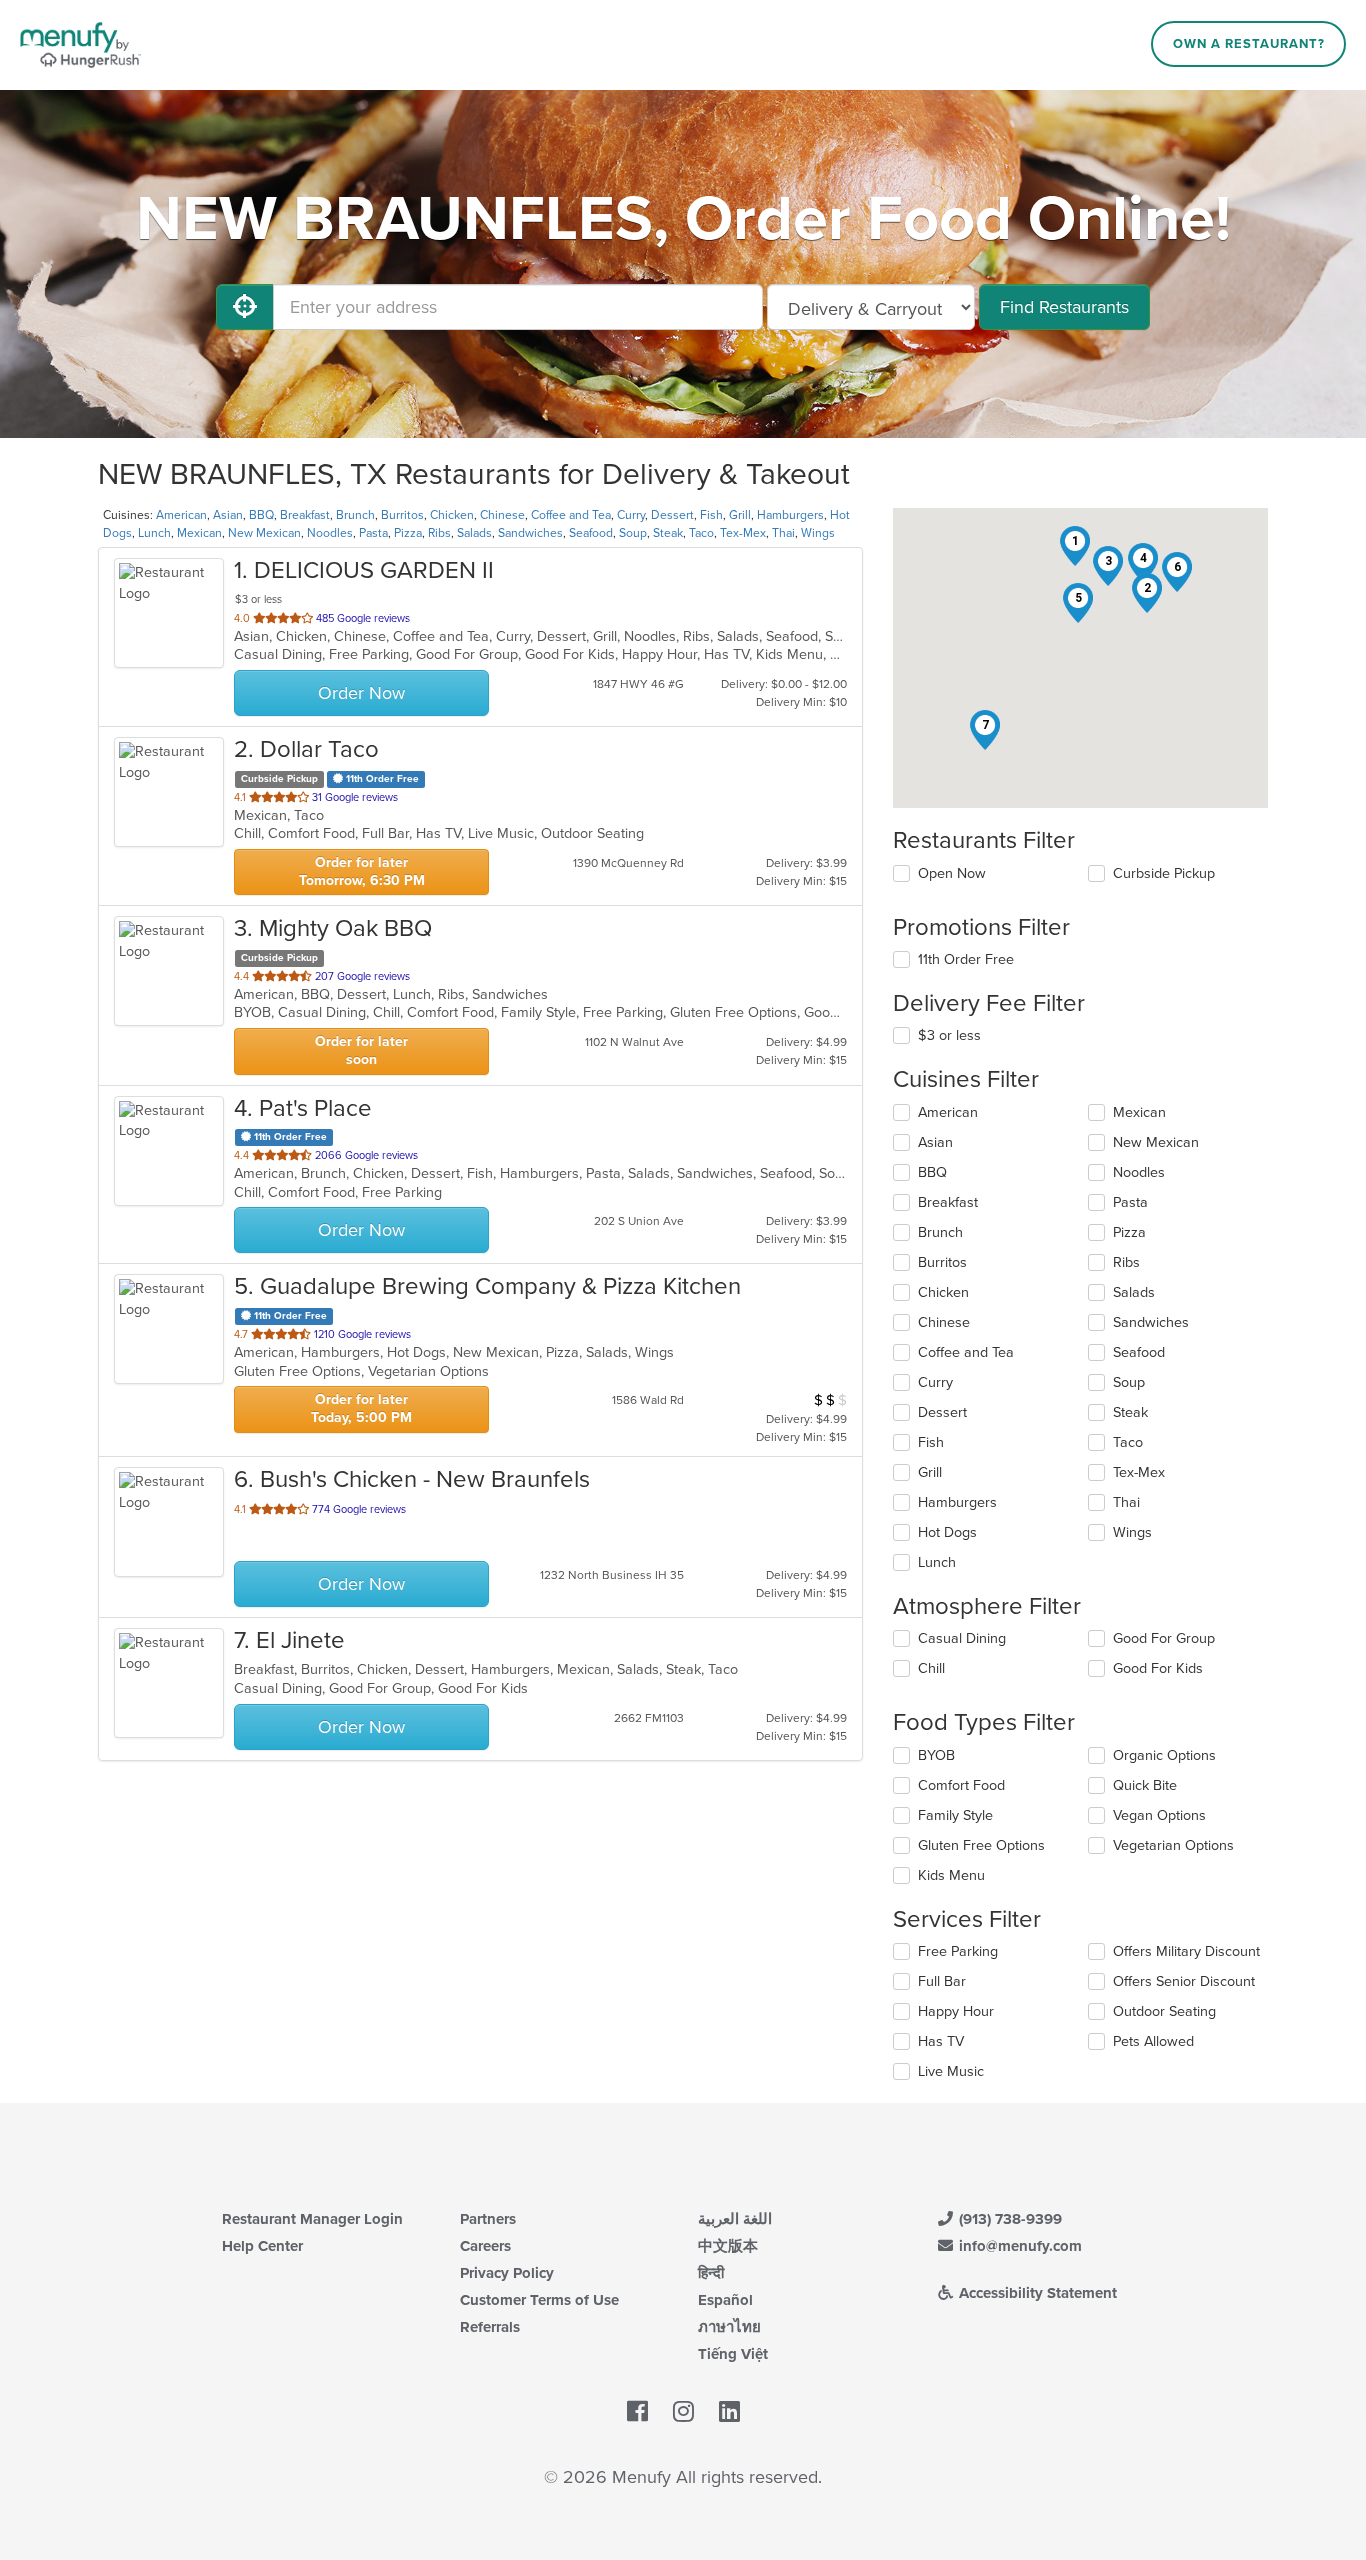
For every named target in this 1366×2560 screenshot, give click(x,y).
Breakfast (305, 515)
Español (725, 2300)
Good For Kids (1158, 1668)
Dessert (672, 515)
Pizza (408, 533)
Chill (931, 1668)
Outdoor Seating (1164, 2011)
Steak (668, 533)
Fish (711, 515)
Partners (488, 2219)
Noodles (330, 533)
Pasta (373, 533)
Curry (631, 515)
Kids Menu (951, 1875)
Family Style (955, 1815)
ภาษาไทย (729, 2327)
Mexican (199, 533)
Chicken (452, 515)
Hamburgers (790, 515)
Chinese (502, 515)
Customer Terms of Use (539, 2300)
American (181, 515)
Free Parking (958, 1951)
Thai (783, 533)
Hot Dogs (947, 1532)
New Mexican (264, 533)
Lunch (154, 533)
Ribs (439, 533)
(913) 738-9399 (1008, 2219)
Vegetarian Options (1173, 1845)
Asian (228, 515)
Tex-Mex (743, 533)
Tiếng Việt (733, 2354)
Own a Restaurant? (1249, 44)
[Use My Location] (245, 307)
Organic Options (1164, 1755)
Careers (485, 2246)
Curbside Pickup (1164, 873)
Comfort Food (961, 1785)
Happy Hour (956, 2011)
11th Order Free (966, 959)
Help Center (262, 2246)
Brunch (355, 515)
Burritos (402, 515)
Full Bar (942, 1981)
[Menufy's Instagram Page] (683, 2412)
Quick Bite (1145, 1785)
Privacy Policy (507, 2273)
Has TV (941, 2041)
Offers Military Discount (1186, 1951)
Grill (740, 515)
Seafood (591, 533)
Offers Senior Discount (1184, 1981)
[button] (1075, 546)
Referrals (490, 2327)
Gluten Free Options (981, 1845)
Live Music (951, 2071)
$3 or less (949, 1035)
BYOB (936, 1755)
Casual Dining (962, 1638)
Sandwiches (530, 533)
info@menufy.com (1018, 2246)
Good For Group (1164, 1638)
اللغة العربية (735, 2219)
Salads (474, 533)
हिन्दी (711, 2273)
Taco (701, 533)
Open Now (952, 873)
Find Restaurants (1064, 307)
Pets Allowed (1153, 2041)
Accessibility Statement (1036, 2293)
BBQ (261, 515)
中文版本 (728, 2246)
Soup (633, 533)
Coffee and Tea (571, 515)
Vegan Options (1159, 1815)
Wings (818, 533)
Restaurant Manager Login (312, 2219)
